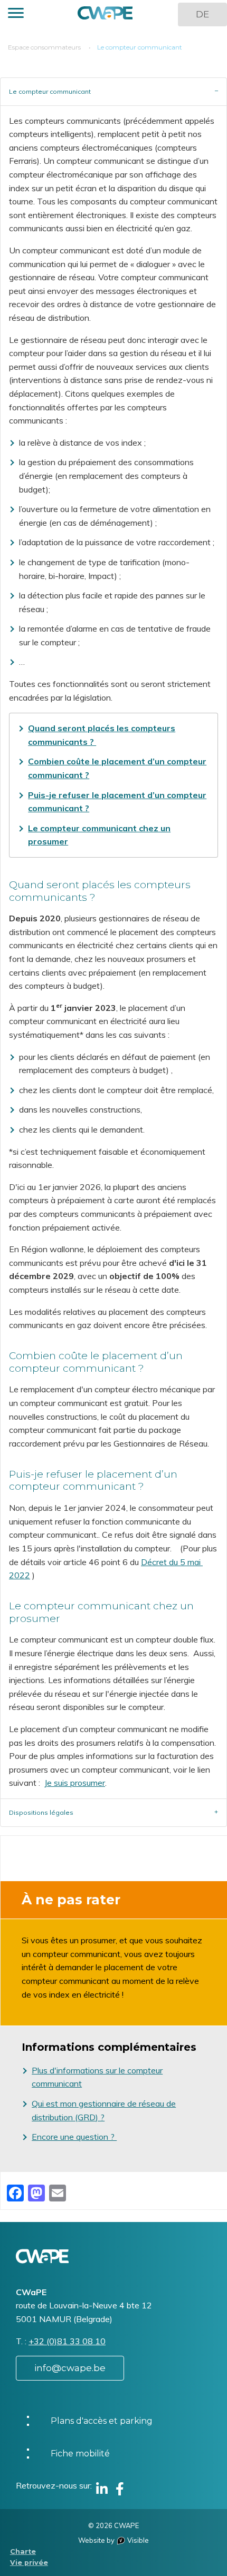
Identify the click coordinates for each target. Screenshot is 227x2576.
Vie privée (29, 2563)
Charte (23, 2552)
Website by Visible (113, 2540)
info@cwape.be (70, 2368)
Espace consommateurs (44, 47)
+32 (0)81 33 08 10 (67, 2341)
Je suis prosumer (75, 1783)
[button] (16, 14)
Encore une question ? (74, 2137)
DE (202, 14)
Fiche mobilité (80, 2454)
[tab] (113, 91)
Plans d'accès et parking (102, 2421)
